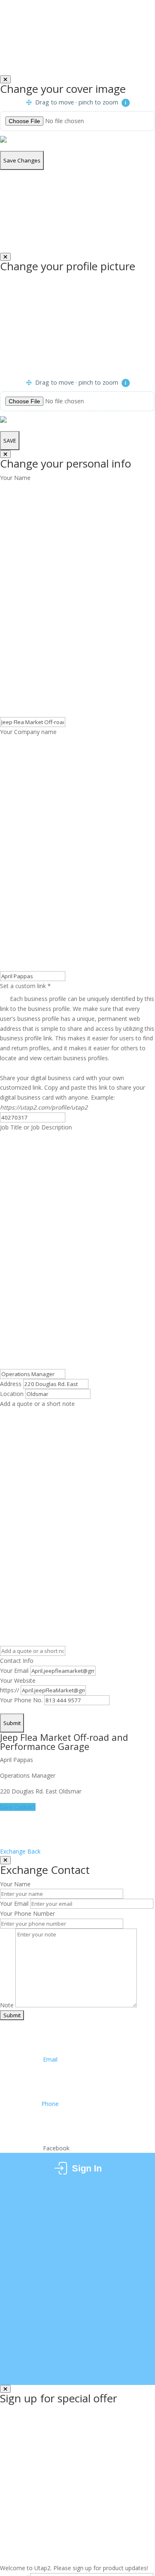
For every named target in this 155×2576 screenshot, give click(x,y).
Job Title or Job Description (36, 1127)
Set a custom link (77, 1022)
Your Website (18, 1681)
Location (12, 1394)
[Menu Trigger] (142, 21)
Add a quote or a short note (37, 1404)
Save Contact (18, 1807)
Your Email (14, 1671)
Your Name (15, 478)
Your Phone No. (21, 1700)
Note (7, 2005)
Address (11, 1384)
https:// (10, 1690)
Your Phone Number (27, 1913)
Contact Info (17, 1661)
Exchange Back (21, 1851)
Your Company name (28, 732)
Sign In (87, 2168)
